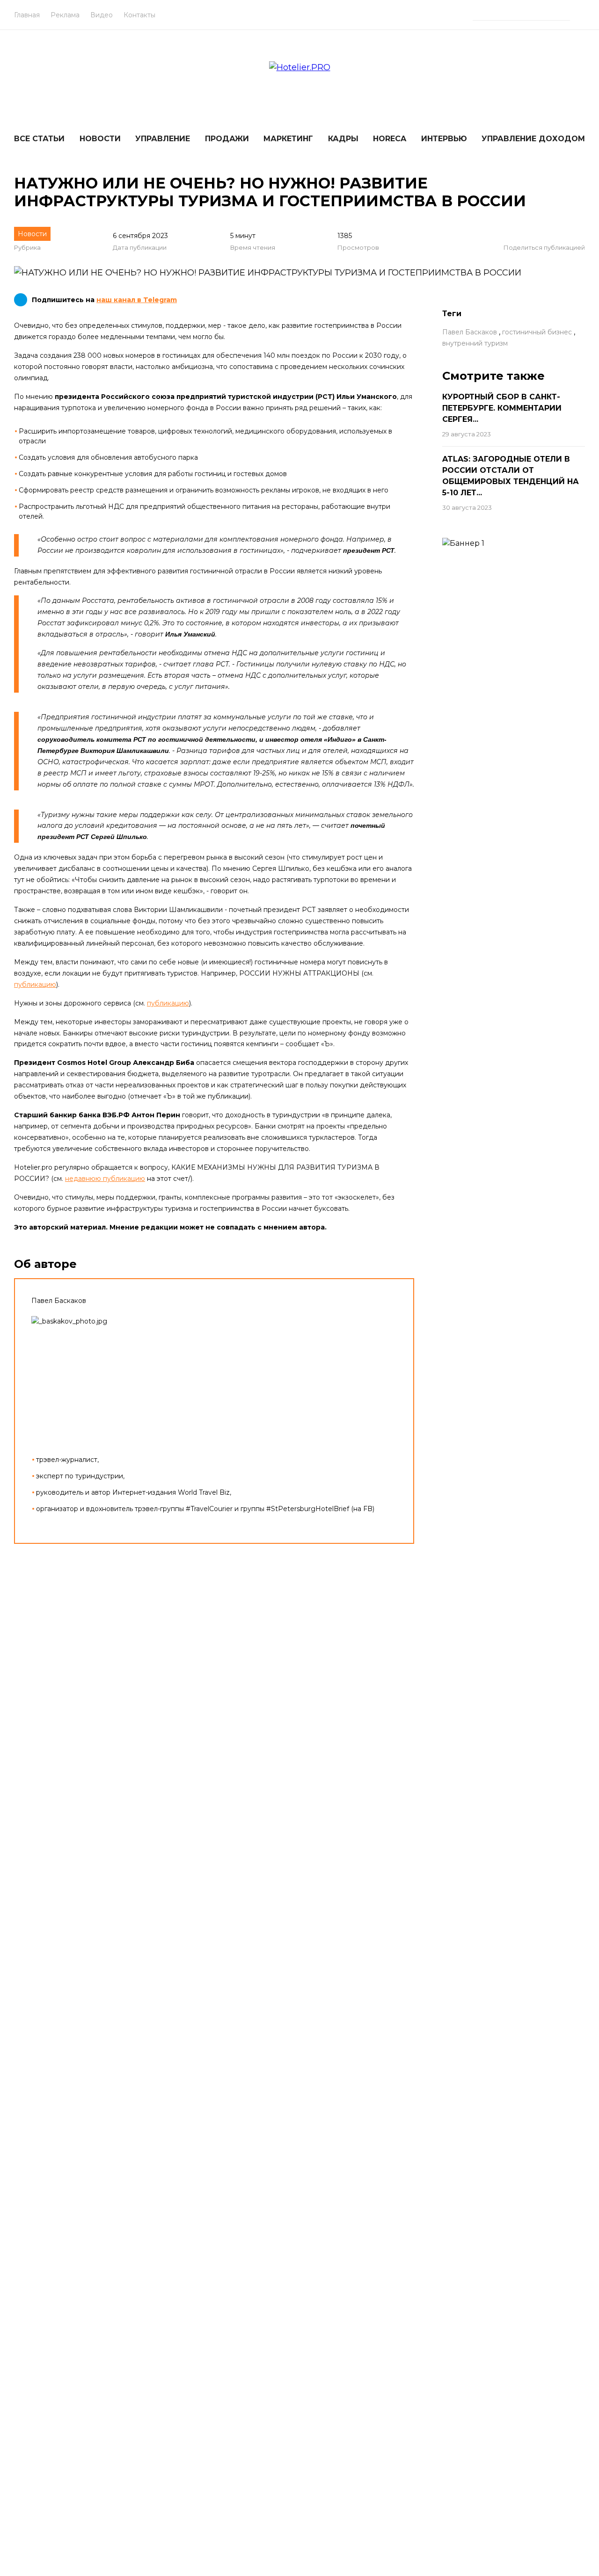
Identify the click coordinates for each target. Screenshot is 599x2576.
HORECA (390, 139)
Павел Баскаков (470, 332)
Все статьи (39, 139)
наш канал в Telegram (137, 300)
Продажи (227, 139)
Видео (102, 15)
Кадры (343, 139)
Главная (27, 15)
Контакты (139, 15)
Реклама (65, 15)
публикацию (35, 984)
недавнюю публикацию (105, 1179)
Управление (163, 139)
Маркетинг (288, 139)
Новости (100, 139)
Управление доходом (533, 139)
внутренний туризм (475, 343)
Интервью (444, 139)
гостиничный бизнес (537, 332)
